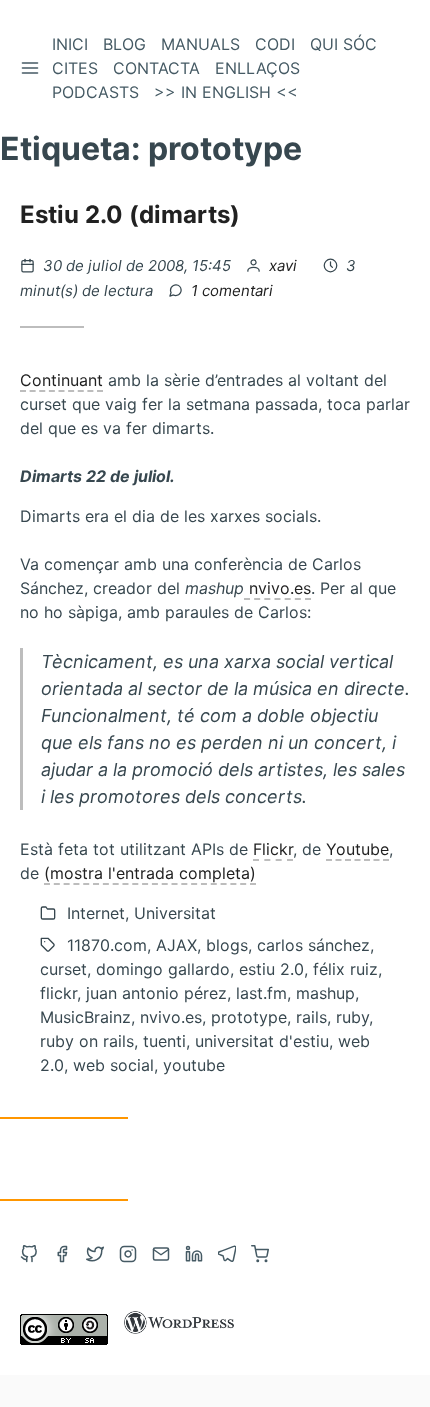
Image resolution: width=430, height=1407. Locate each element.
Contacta (156, 68)
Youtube (357, 849)
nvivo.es (277, 588)
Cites (75, 68)
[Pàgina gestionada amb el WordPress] (179, 1339)
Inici (70, 44)
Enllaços (257, 68)
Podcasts (95, 92)
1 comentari (232, 290)
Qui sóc (343, 44)
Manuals (200, 44)
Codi (275, 44)
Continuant (61, 380)
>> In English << (226, 92)
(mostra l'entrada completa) (150, 873)
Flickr (273, 849)
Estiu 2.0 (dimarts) (130, 214)
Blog (124, 44)
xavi (285, 265)
